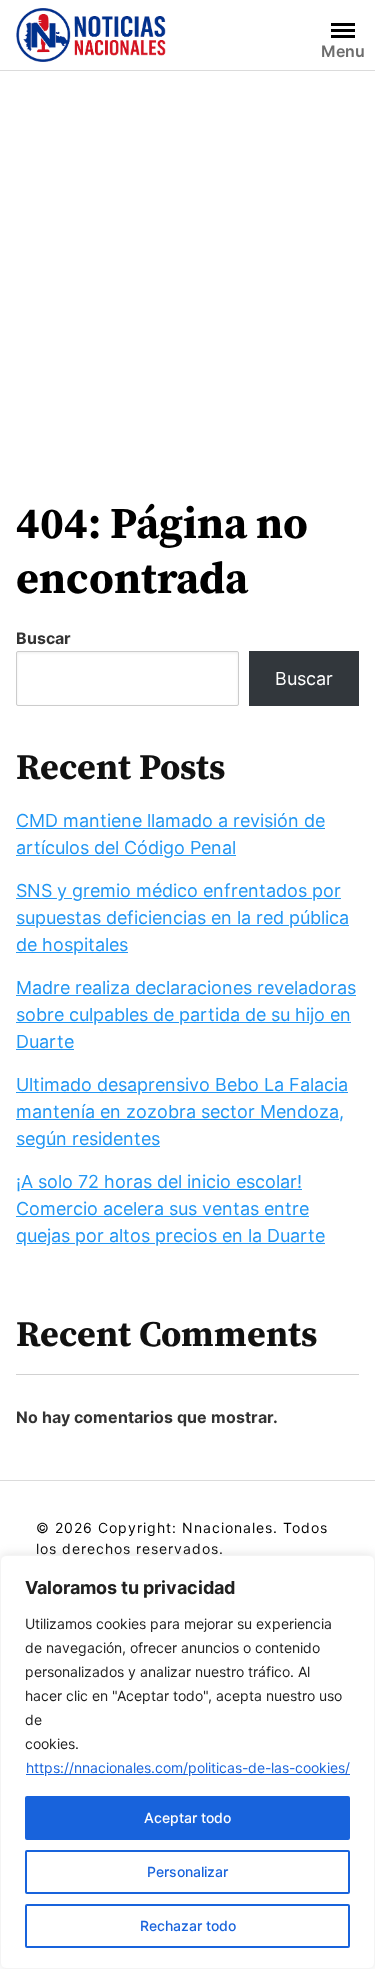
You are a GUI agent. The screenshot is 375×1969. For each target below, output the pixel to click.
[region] (187, 1762)
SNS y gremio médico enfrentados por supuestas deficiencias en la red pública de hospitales (182, 917)
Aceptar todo (187, 1817)
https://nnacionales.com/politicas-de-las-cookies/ (188, 1767)
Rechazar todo (188, 1925)
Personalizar (187, 1871)
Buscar (43, 638)
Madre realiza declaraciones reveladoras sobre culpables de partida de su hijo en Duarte (186, 1014)
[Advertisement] (187, 268)
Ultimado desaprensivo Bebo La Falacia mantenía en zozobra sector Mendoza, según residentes (182, 1111)
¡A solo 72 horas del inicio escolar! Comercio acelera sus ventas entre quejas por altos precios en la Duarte (170, 1208)
